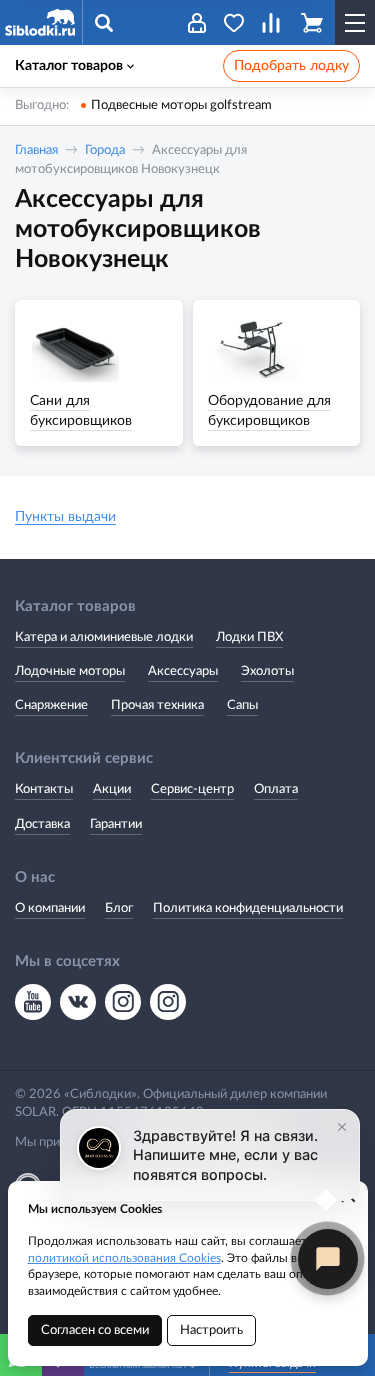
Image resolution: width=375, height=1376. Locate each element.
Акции (112, 789)
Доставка (42, 824)
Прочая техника (157, 705)
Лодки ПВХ (249, 637)
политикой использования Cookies (124, 1258)
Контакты (44, 789)
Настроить (211, 1330)
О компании (50, 908)
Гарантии (116, 824)
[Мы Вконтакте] (78, 1002)
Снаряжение (51, 705)
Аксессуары (183, 671)
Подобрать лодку (291, 66)
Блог (119, 908)
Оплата (276, 789)
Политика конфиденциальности (248, 908)
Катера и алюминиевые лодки (104, 637)
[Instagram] (123, 1002)
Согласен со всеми (95, 1330)
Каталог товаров (69, 66)
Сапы (242, 705)
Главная (36, 150)
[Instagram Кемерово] (168, 1002)
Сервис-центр (192, 789)
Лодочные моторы (70, 671)
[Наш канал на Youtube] (33, 1002)
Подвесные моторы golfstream (181, 105)
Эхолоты (267, 671)
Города (105, 150)
